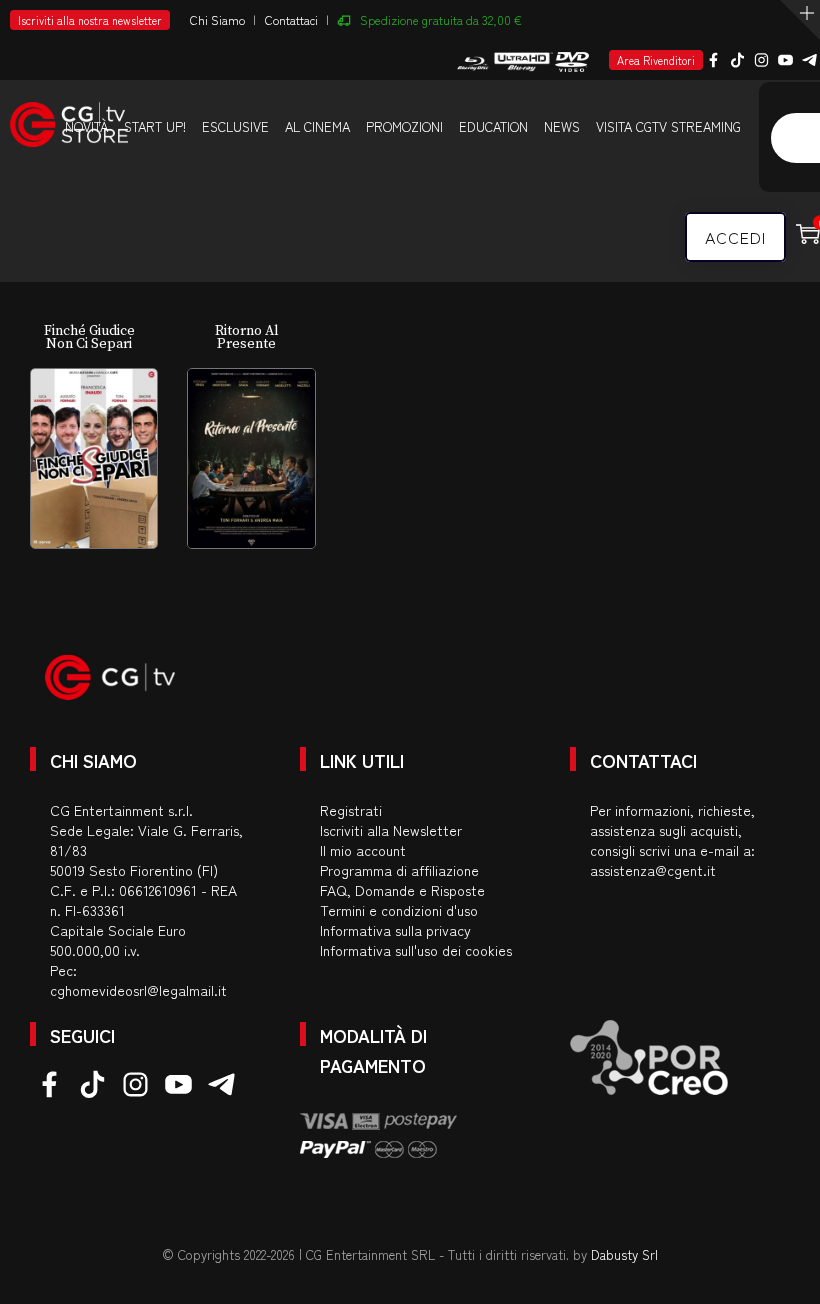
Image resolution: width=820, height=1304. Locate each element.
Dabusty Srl (624, 1254)
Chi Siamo (217, 19)
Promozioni (404, 126)
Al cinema (317, 126)
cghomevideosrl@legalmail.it (138, 990)
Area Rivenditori (656, 60)
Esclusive (235, 126)
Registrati (351, 810)
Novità (86, 126)
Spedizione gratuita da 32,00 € (441, 19)
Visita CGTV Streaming (668, 126)
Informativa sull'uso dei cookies (416, 950)
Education (493, 126)
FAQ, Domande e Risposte (402, 890)
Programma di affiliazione (399, 870)
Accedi (735, 237)
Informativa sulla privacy (395, 930)
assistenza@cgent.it (653, 870)
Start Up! (155, 126)
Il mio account (363, 850)
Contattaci (291, 19)
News (562, 126)
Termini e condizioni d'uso (399, 910)
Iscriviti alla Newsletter (391, 830)
